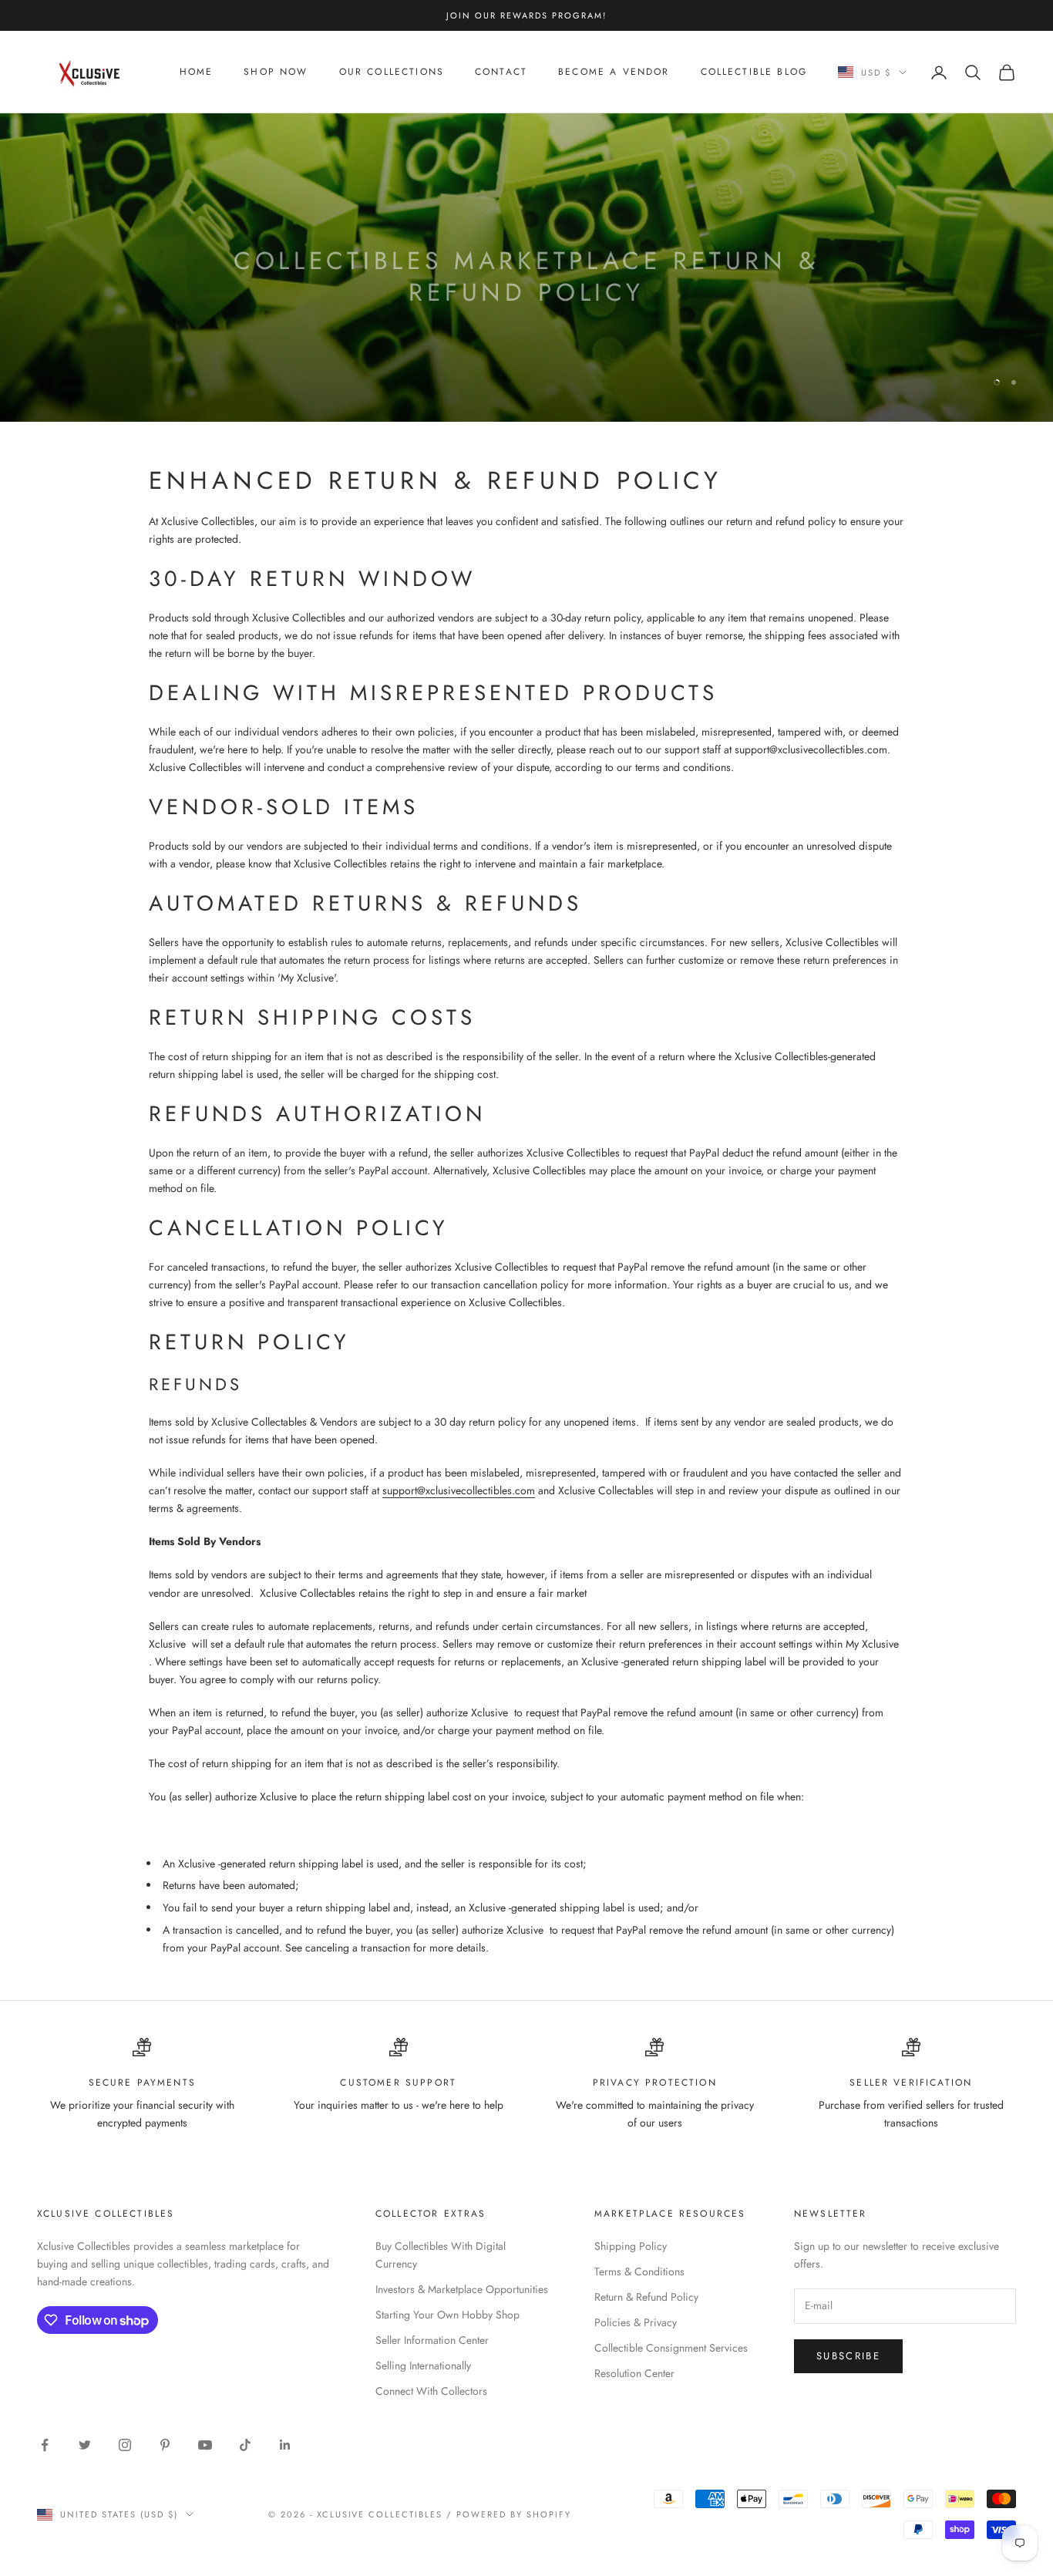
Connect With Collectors (431, 2391)
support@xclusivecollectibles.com (459, 1490)
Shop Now (276, 72)
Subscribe (848, 2356)
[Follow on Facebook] (45, 2445)
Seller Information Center (432, 2340)
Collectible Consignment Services (671, 2348)
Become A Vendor (614, 72)
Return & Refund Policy (646, 2297)
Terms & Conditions (639, 2271)
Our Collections (392, 72)
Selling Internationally (423, 2366)
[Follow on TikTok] (245, 2445)
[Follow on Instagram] (125, 2445)
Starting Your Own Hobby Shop (447, 2315)
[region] (526, 268)
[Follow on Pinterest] (165, 2445)
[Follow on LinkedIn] (285, 2445)
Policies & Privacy (636, 2322)
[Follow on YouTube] (205, 2445)
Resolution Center (634, 2373)
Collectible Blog (754, 72)
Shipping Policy (631, 2246)
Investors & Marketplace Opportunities (462, 2289)
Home (197, 72)
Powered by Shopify (514, 2514)
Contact (501, 72)
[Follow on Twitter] (85, 2445)
